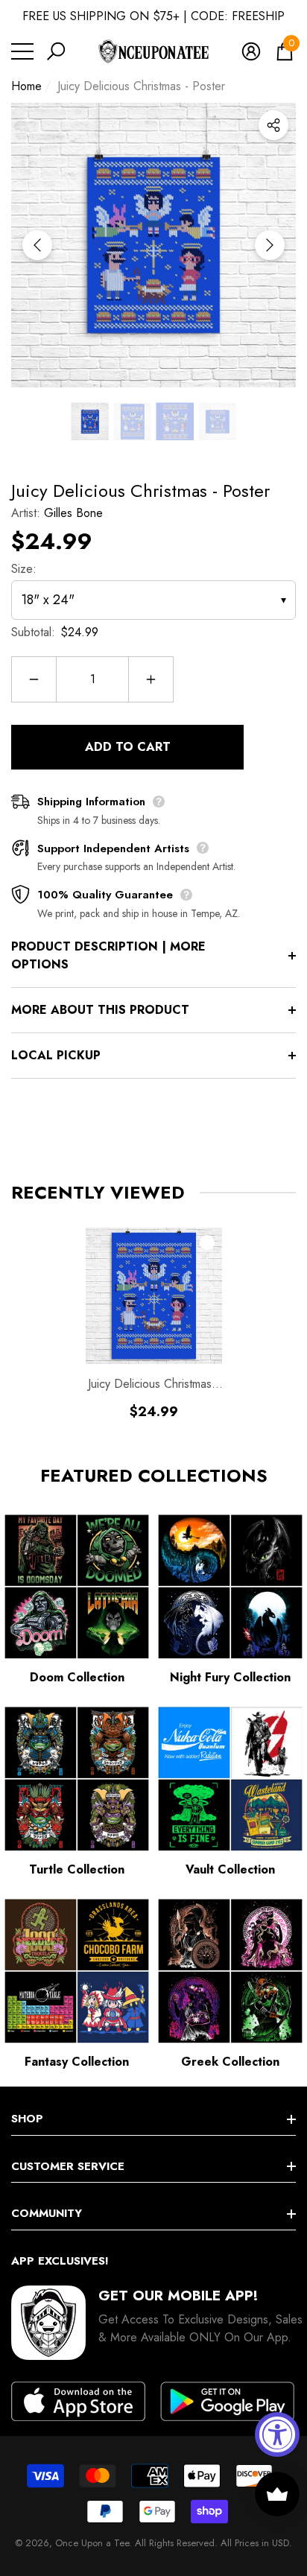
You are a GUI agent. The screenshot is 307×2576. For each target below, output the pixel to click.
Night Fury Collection (230, 1677)
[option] (153, 245)
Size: (24, 569)
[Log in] (251, 51)
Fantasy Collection (77, 2062)
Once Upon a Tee (92, 2543)
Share (273, 125)
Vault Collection (230, 1869)
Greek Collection (230, 2062)
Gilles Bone (73, 513)
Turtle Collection (77, 1869)
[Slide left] (37, 245)
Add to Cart (128, 747)
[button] (56, 51)
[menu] (22, 51)
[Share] (273, 125)
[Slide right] (270, 245)
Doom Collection (77, 1677)
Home (26, 86)
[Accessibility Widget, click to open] (277, 2434)
